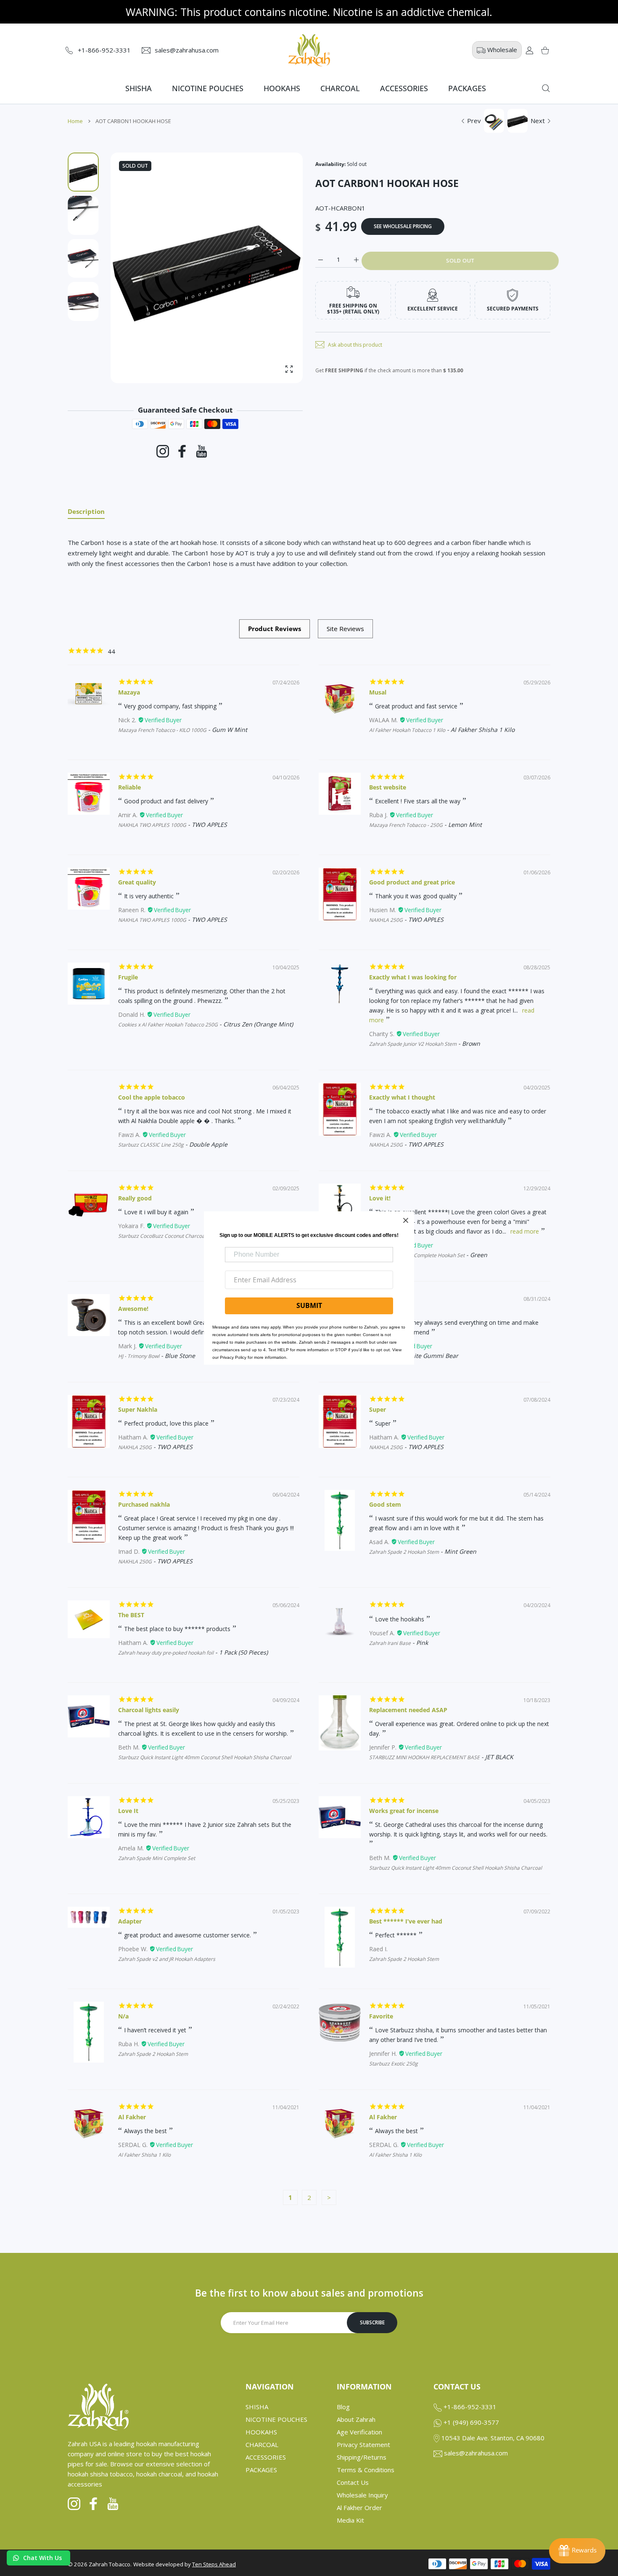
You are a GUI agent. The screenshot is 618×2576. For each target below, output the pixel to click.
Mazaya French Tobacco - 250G (406, 825)
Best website (388, 787)
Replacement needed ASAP (408, 1710)
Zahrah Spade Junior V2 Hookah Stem (413, 1044)
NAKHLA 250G (386, 920)
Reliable (129, 787)
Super (378, 1409)
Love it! (380, 1198)
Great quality (137, 882)
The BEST (131, 1615)
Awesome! (133, 1309)
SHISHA (257, 2407)
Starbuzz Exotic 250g (394, 2064)
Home (75, 121)
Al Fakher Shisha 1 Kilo (144, 2155)
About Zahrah (356, 2419)
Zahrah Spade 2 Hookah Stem (404, 1552)
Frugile (128, 977)
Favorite (381, 2016)
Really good (135, 1198)
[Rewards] (577, 2551)
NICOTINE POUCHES (276, 2419)
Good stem (385, 1504)
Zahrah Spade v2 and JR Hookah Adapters (167, 1959)
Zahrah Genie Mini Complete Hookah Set (417, 1255)
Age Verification (359, 2432)
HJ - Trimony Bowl (139, 1356)
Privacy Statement (363, 2444)
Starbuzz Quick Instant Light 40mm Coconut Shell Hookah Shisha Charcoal (205, 1757)
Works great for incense (404, 1811)
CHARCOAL (262, 2444)
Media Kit (350, 2520)
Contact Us (353, 2482)
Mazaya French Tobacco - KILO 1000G (162, 730)
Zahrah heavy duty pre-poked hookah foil (166, 1653)
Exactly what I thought (402, 1097)
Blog (343, 2407)
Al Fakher (132, 2117)
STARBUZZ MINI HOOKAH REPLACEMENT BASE (424, 1757)
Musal (378, 692)
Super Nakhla (138, 1409)
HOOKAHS (261, 2432)
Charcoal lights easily (149, 1710)
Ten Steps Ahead (214, 2564)
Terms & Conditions (366, 2470)
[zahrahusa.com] (309, 50)
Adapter (130, 1921)
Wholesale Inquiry (362, 2495)
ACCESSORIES (266, 2457)
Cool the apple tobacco (152, 1097)
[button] (276, 268)
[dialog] (546, 88)
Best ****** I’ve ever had (406, 1921)
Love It (128, 1811)
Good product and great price (412, 882)
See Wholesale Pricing (403, 226)
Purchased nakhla (144, 1504)
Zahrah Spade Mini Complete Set (157, 1858)
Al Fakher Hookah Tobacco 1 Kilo (407, 730)
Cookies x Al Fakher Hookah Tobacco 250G (168, 1025)
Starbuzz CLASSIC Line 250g (151, 1145)
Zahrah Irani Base (390, 1643)
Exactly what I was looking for (413, 977)
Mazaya (129, 692)
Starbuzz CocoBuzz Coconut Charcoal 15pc (168, 1236)
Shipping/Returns (362, 2457)
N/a (123, 2016)
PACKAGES (261, 2470)
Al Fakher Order (359, 2508)
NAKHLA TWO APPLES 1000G (152, 825)
